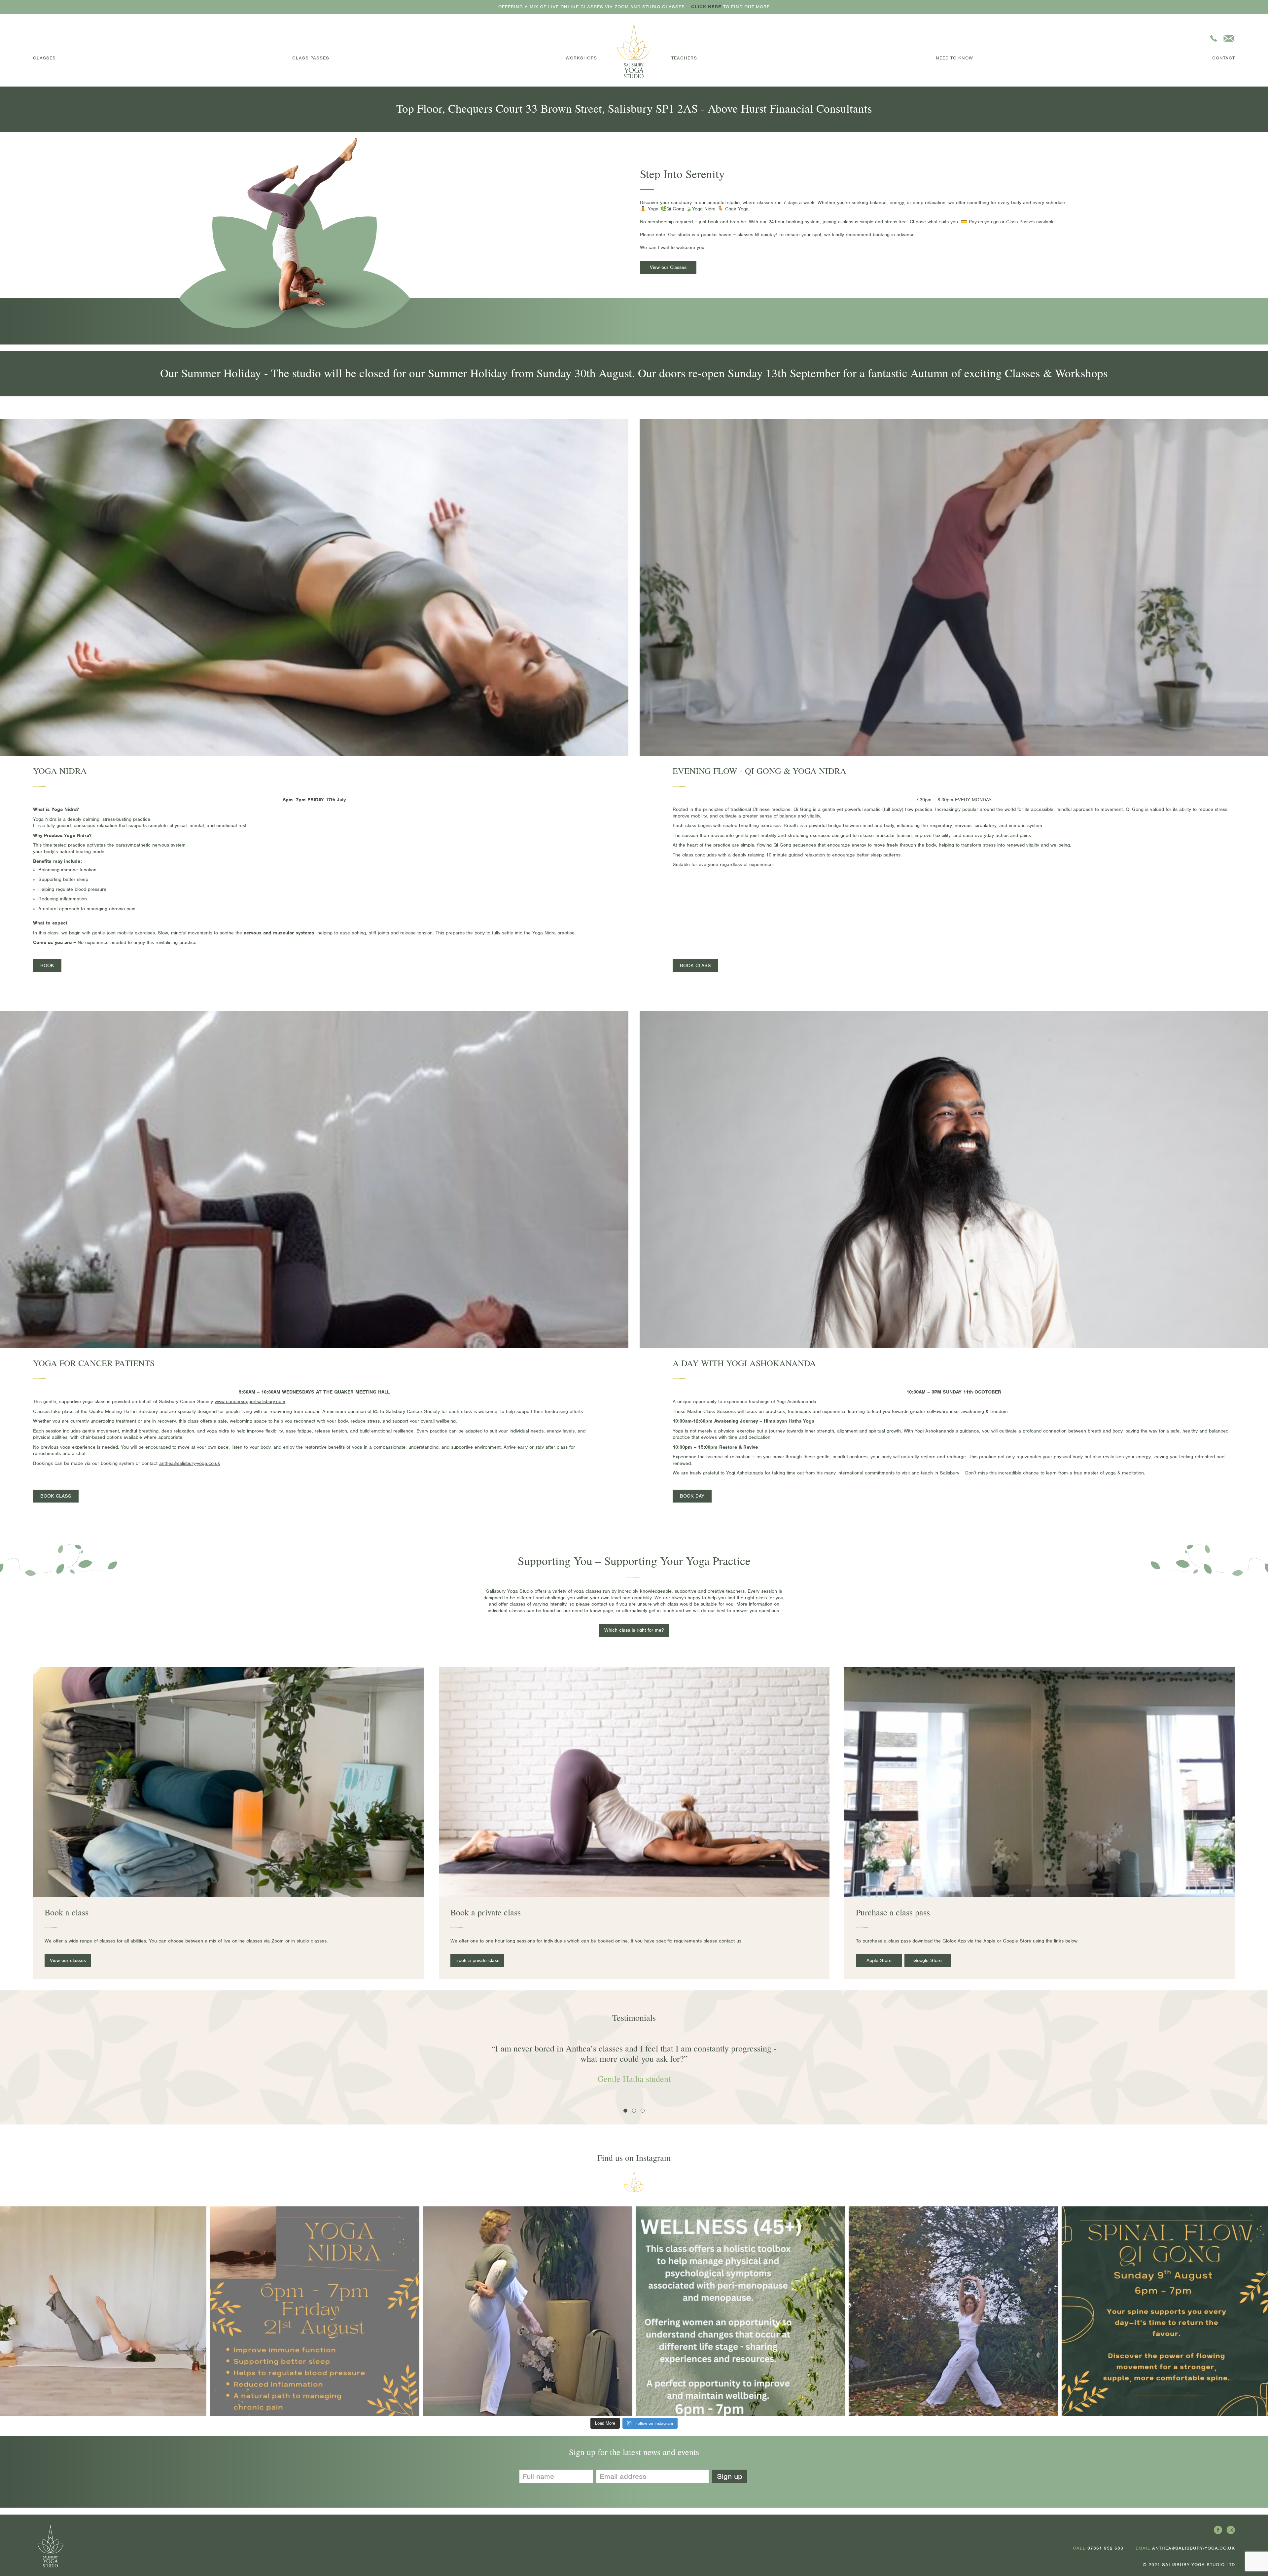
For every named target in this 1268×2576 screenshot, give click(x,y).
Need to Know (954, 58)
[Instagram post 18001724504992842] (740, 2311)
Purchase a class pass (893, 1912)
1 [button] (626, 2112)
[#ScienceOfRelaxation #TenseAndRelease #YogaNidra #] (315, 2311)
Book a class (67, 1912)
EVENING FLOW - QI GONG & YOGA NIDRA (759, 771)
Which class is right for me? (634, 1630)
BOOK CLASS (695, 965)
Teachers (684, 58)
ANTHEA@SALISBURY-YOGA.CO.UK (1194, 2548)
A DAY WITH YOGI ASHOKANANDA (744, 1363)
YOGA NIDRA (60, 771)
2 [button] (635, 2112)
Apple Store (879, 1960)
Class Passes (311, 58)
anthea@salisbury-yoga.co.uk (190, 1463)
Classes (44, 58)
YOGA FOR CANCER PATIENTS (94, 1363)
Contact (1224, 58)
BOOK (47, 965)
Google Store (928, 1960)
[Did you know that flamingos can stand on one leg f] (528, 2311)
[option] (657, 2077)
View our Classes (668, 267)
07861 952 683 (1105, 2548)
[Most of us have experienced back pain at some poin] (953, 2311)
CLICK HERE (706, 7)
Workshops (581, 58)
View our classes (68, 1960)
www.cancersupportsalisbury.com (250, 1401)
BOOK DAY (692, 1496)
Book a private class (486, 1912)
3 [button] (644, 2112)
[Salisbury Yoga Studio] (634, 50)
